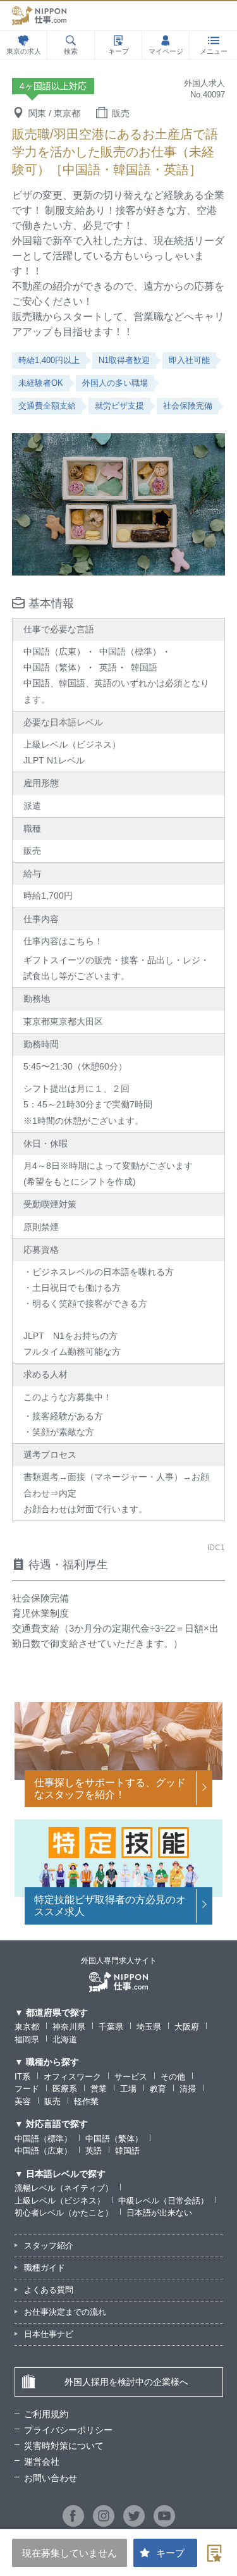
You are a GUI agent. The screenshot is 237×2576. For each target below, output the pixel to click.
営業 (99, 2089)
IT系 (22, 2077)
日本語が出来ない (159, 2213)
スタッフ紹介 (49, 2246)
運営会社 (42, 2462)
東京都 (27, 2027)
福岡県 (27, 2039)
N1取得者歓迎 (124, 360)
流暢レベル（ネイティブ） (64, 2188)
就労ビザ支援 (119, 406)
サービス (131, 2077)
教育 (158, 2089)
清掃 (188, 2089)
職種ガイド (45, 2268)
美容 (23, 2101)
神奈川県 (69, 2027)
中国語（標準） (43, 2139)
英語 (94, 2151)
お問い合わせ (51, 2478)
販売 (52, 2101)
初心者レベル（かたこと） (64, 2213)
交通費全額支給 (47, 406)
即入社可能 (189, 360)
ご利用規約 (46, 2414)
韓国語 (127, 2151)
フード (27, 2089)
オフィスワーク (72, 2077)
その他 (173, 2077)
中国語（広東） (43, 2151)
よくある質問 (49, 2290)
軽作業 (86, 2101)
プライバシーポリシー (68, 2430)
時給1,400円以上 (49, 360)
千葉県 (111, 2027)
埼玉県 (149, 2027)
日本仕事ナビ (49, 2334)
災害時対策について (64, 2446)
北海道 (65, 2039)
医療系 (65, 2089)
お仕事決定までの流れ (65, 2312)
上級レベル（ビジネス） (60, 2201)
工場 (128, 2089)
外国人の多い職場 (115, 383)
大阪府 (187, 2027)
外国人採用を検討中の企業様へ (126, 2382)
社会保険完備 (188, 406)
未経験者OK (41, 383)
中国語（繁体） (114, 2139)
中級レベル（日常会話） (163, 2201)
